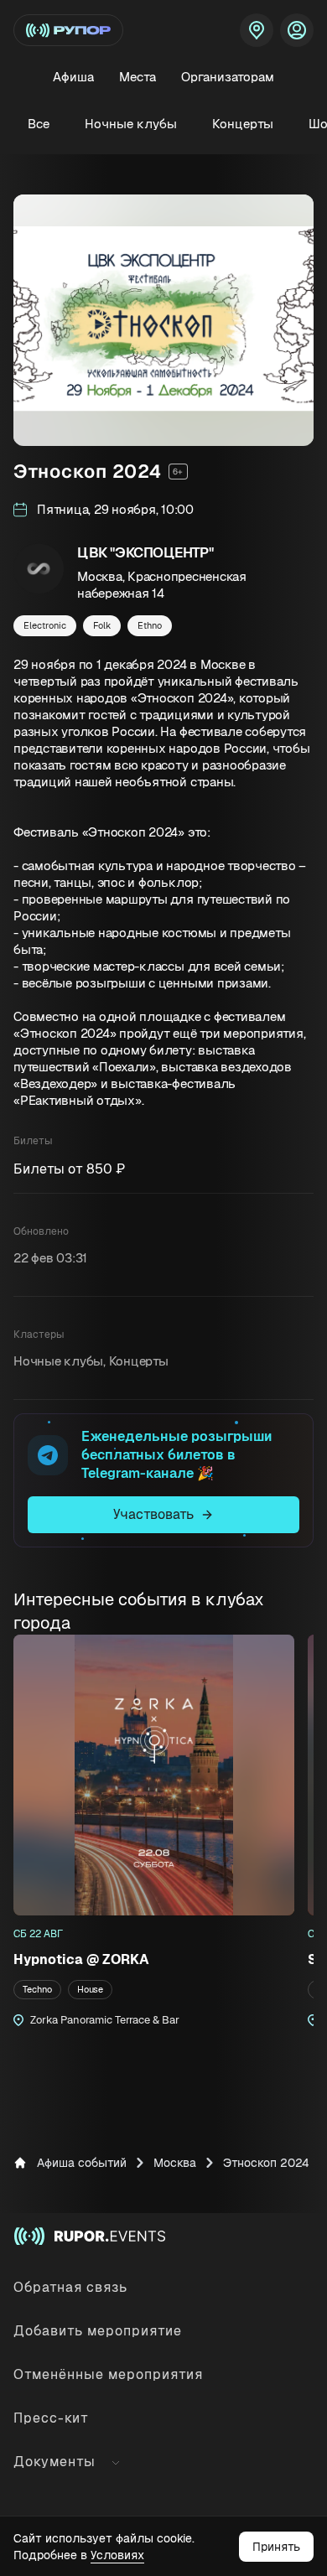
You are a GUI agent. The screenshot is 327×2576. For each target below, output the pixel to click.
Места (138, 77)
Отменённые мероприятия (108, 2374)
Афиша (73, 77)
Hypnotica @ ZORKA (81, 1959)
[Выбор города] (257, 30)
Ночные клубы (131, 124)
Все (39, 124)
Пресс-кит (51, 2418)
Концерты (243, 124)
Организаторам (228, 77)
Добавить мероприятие (98, 2331)
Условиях (117, 2555)
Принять (276, 2547)
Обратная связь (70, 2287)
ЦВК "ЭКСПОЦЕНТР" (145, 552)
